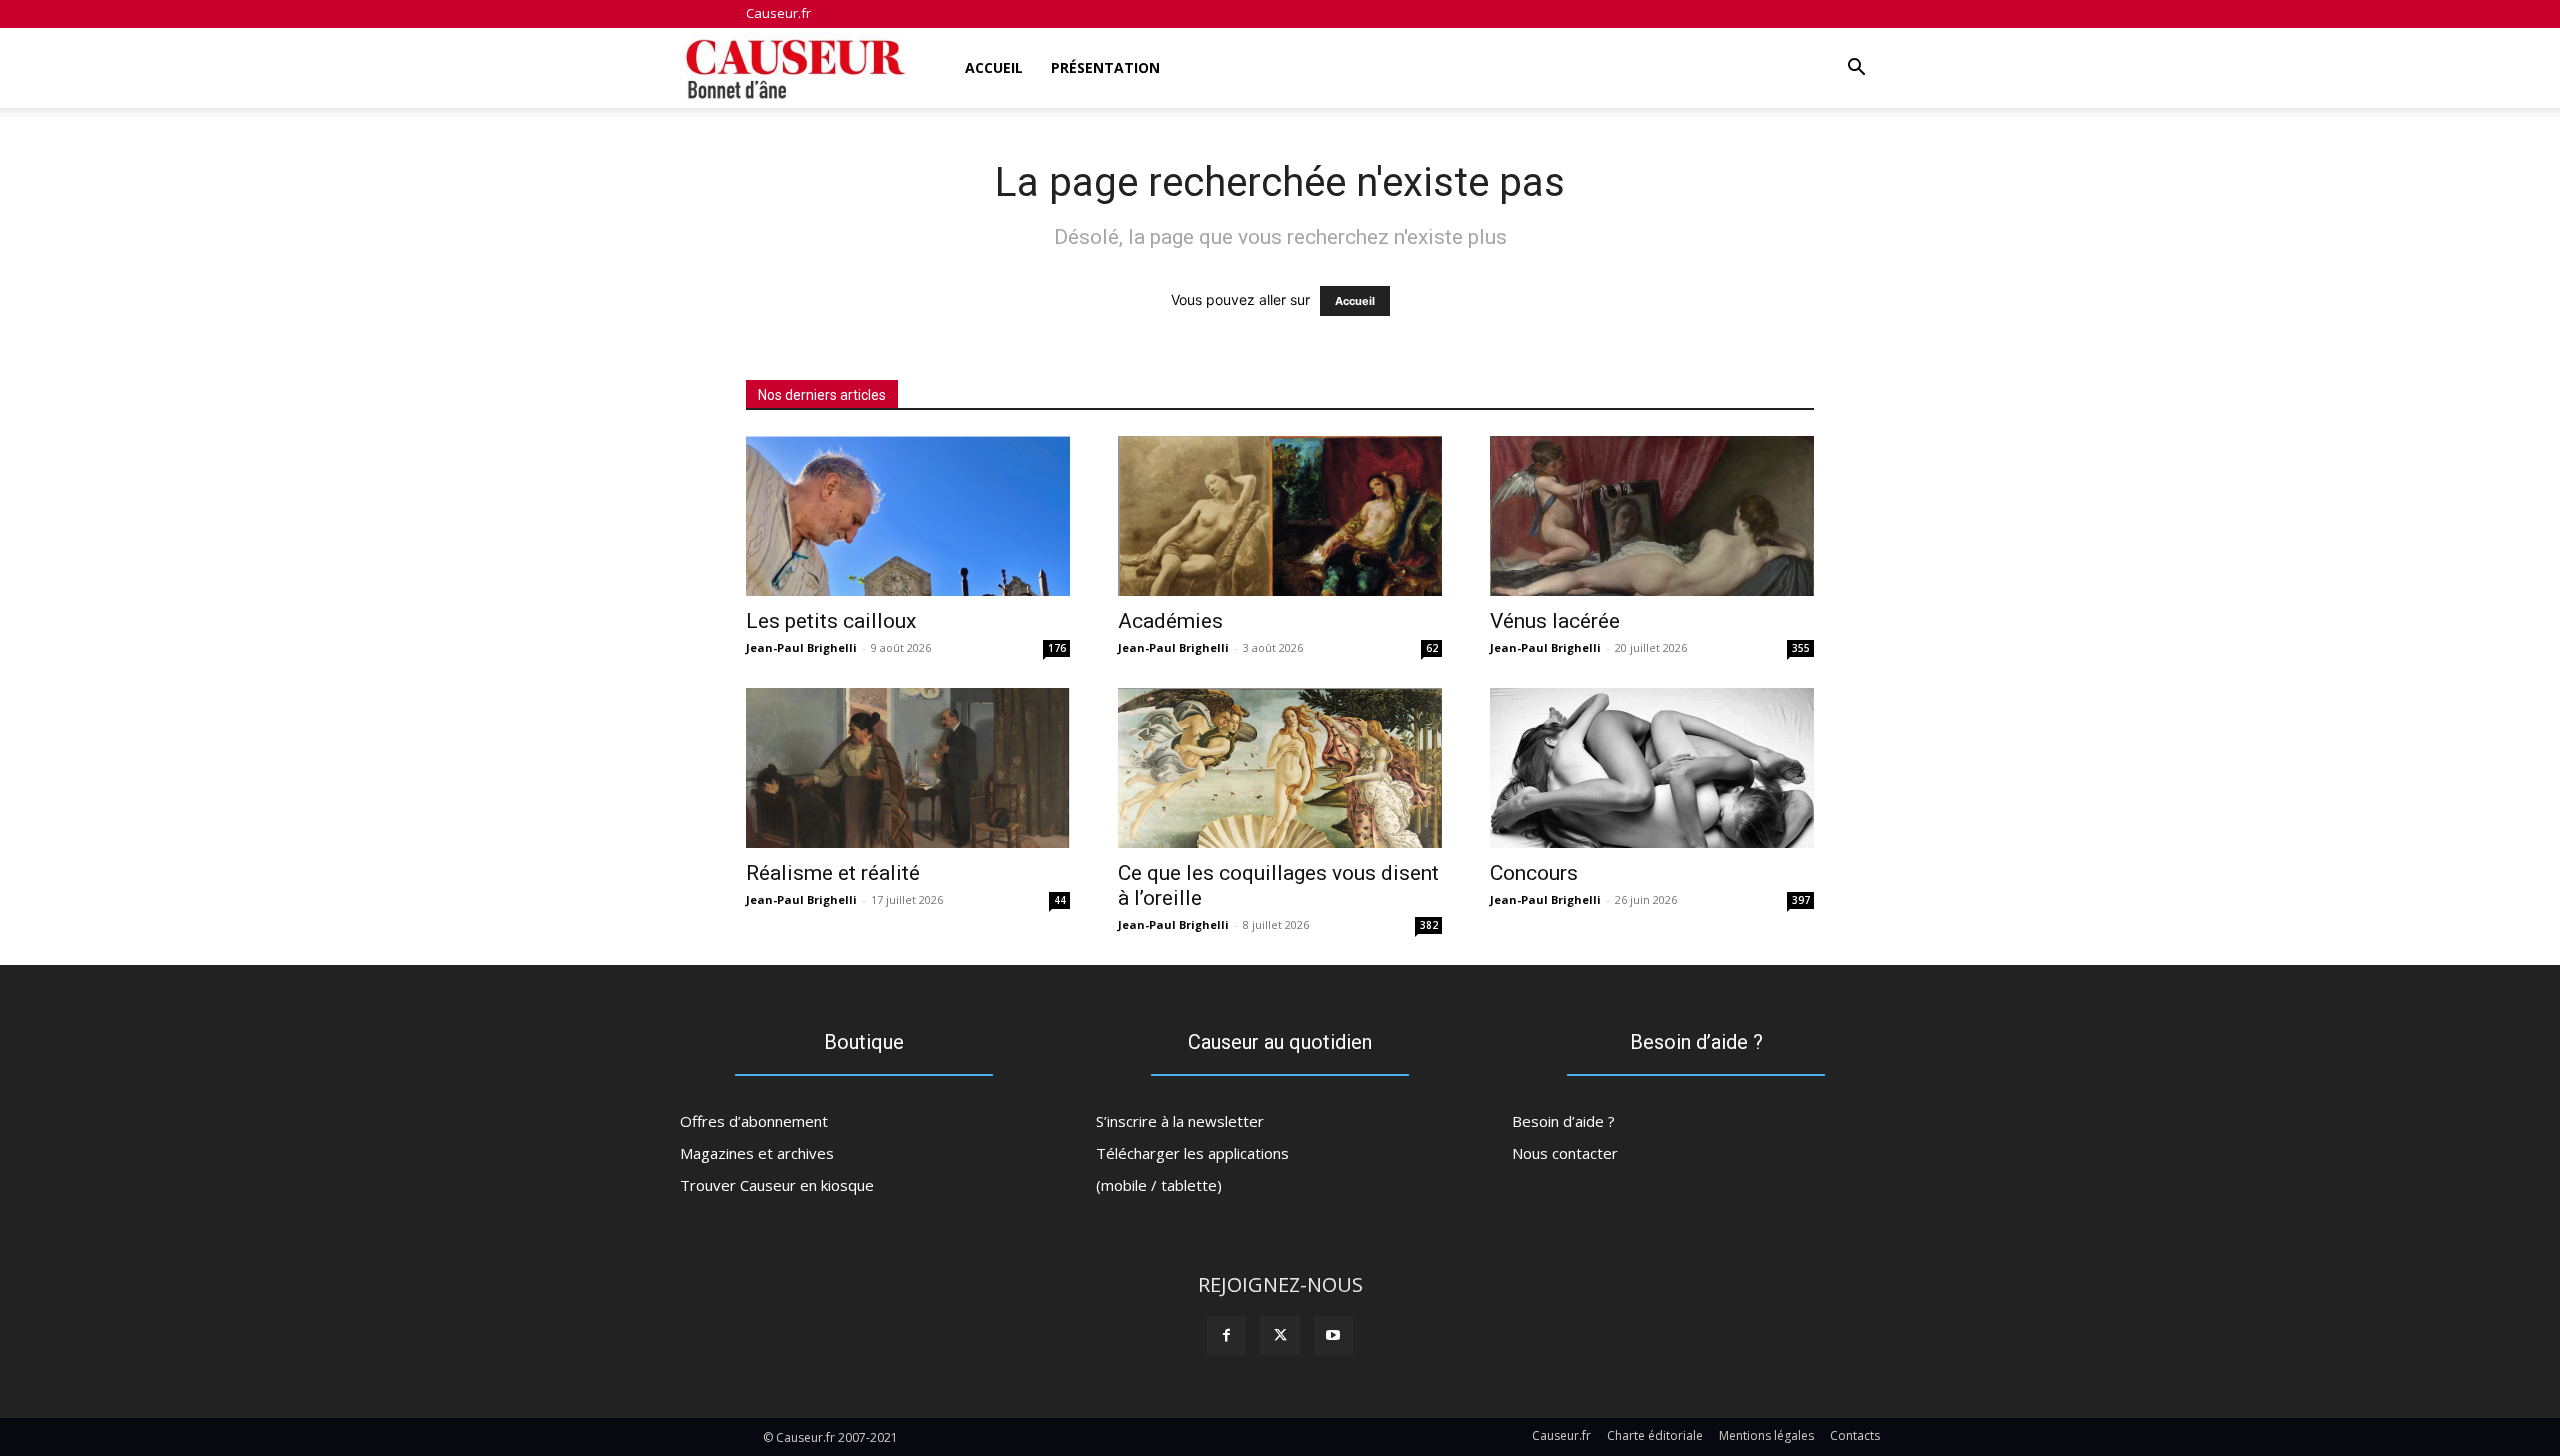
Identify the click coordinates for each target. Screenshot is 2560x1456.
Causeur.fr (778, 13)
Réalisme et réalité (833, 873)
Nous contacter (1565, 1153)
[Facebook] (1226, 1335)
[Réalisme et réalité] (908, 768)
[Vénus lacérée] (1652, 516)
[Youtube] (1333, 1335)
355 (1801, 648)
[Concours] (1652, 768)
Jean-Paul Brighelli (801, 647)
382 (1429, 925)
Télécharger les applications (1192, 1153)
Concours (1534, 873)
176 (1057, 648)
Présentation (1105, 67)
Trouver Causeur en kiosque (777, 1185)
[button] (1856, 69)
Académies (1170, 621)
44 (1060, 900)
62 (1432, 648)
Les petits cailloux (831, 621)
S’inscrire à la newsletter (1180, 1121)
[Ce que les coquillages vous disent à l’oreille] (1280, 768)
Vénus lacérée (1555, 621)
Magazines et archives (757, 1153)
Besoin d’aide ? (1563, 1121)
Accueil (994, 67)
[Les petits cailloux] (908, 516)
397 (1801, 900)
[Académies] (1280, 516)
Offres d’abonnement (754, 1121)
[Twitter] (1279, 1335)
